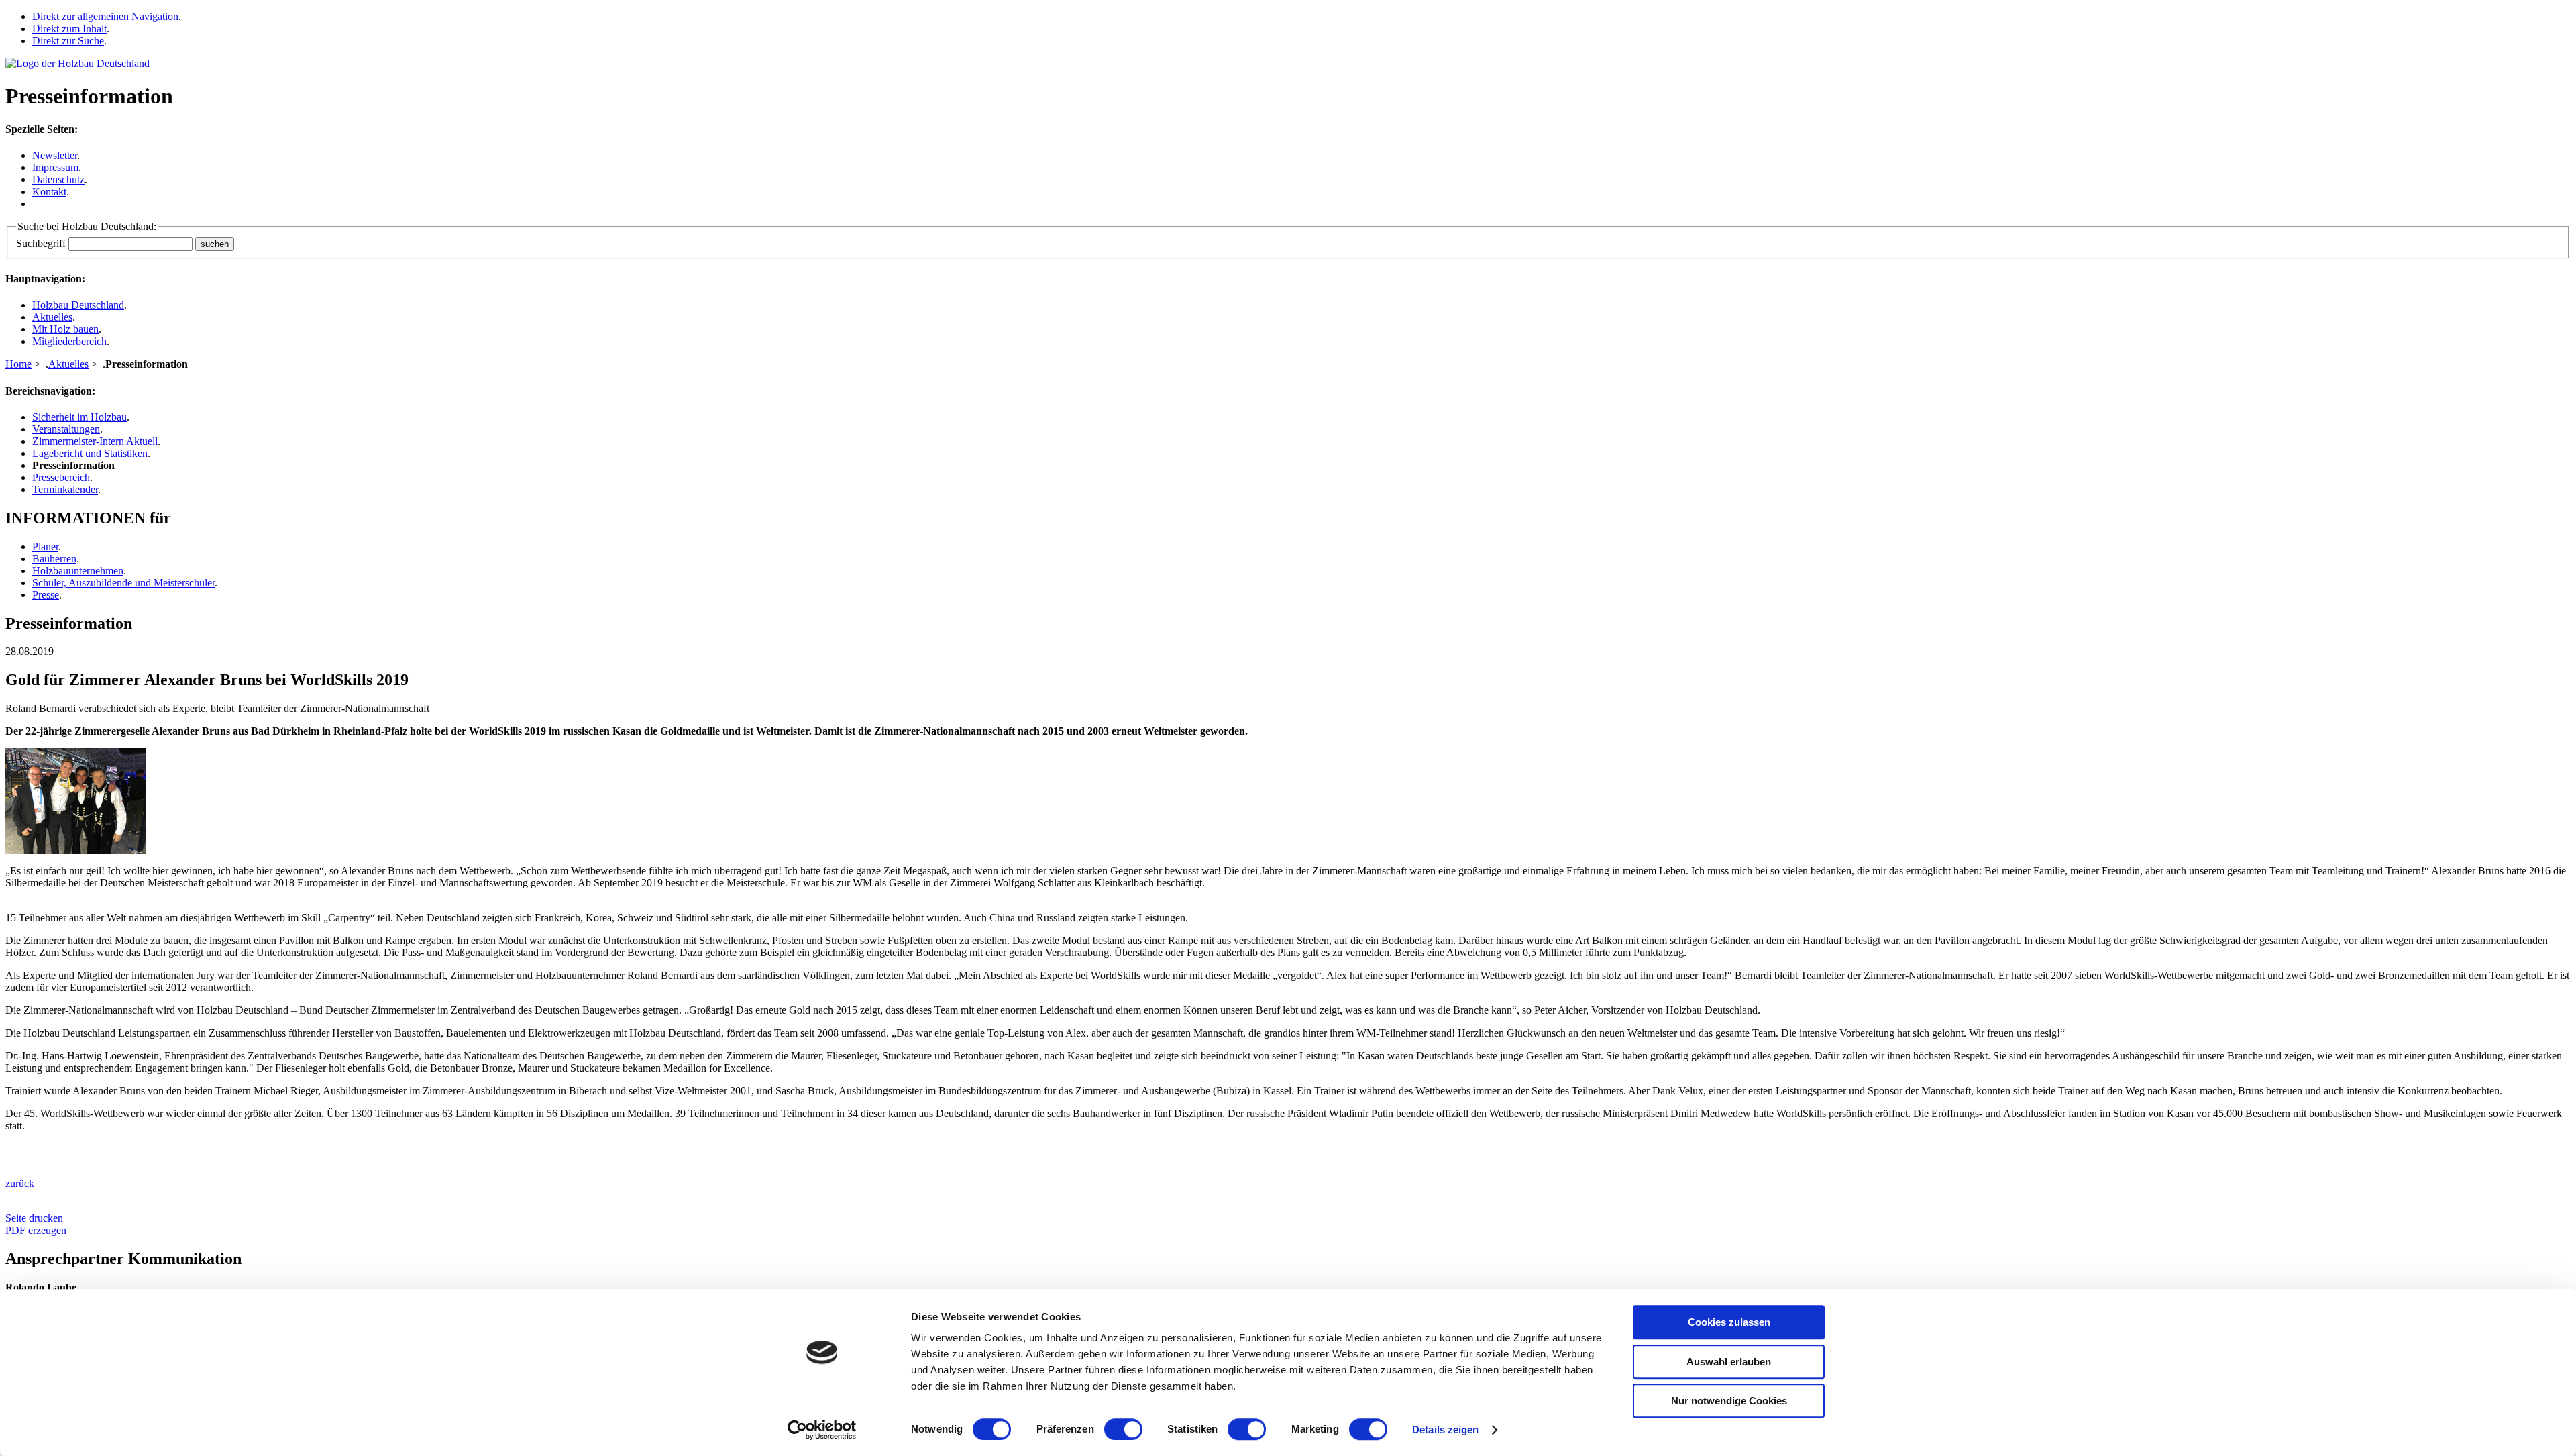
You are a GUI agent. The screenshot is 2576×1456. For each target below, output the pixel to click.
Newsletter (55, 155)
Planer (45, 547)
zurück (20, 1183)
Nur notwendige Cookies (1729, 1401)
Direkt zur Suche (68, 41)
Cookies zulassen (1729, 1322)
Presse (46, 595)
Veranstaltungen (66, 429)
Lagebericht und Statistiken (90, 453)
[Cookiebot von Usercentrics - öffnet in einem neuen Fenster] (822, 1430)
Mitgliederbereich (69, 341)
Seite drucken (34, 1218)
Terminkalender (65, 489)
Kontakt (49, 192)
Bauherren (54, 559)
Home (18, 364)
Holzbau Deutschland (78, 305)
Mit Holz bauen (65, 329)
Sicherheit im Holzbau (79, 417)
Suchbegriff (41, 243)
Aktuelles (52, 317)
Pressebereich (61, 477)
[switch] (1123, 1429)
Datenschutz (58, 179)
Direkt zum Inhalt (69, 29)
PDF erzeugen (36, 1230)
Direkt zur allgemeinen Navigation (105, 16)
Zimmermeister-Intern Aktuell (95, 441)
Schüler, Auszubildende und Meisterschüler (123, 583)
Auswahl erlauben (1729, 1362)
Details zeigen (1445, 1429)
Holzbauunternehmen (78, 571)
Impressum (55, 167)
